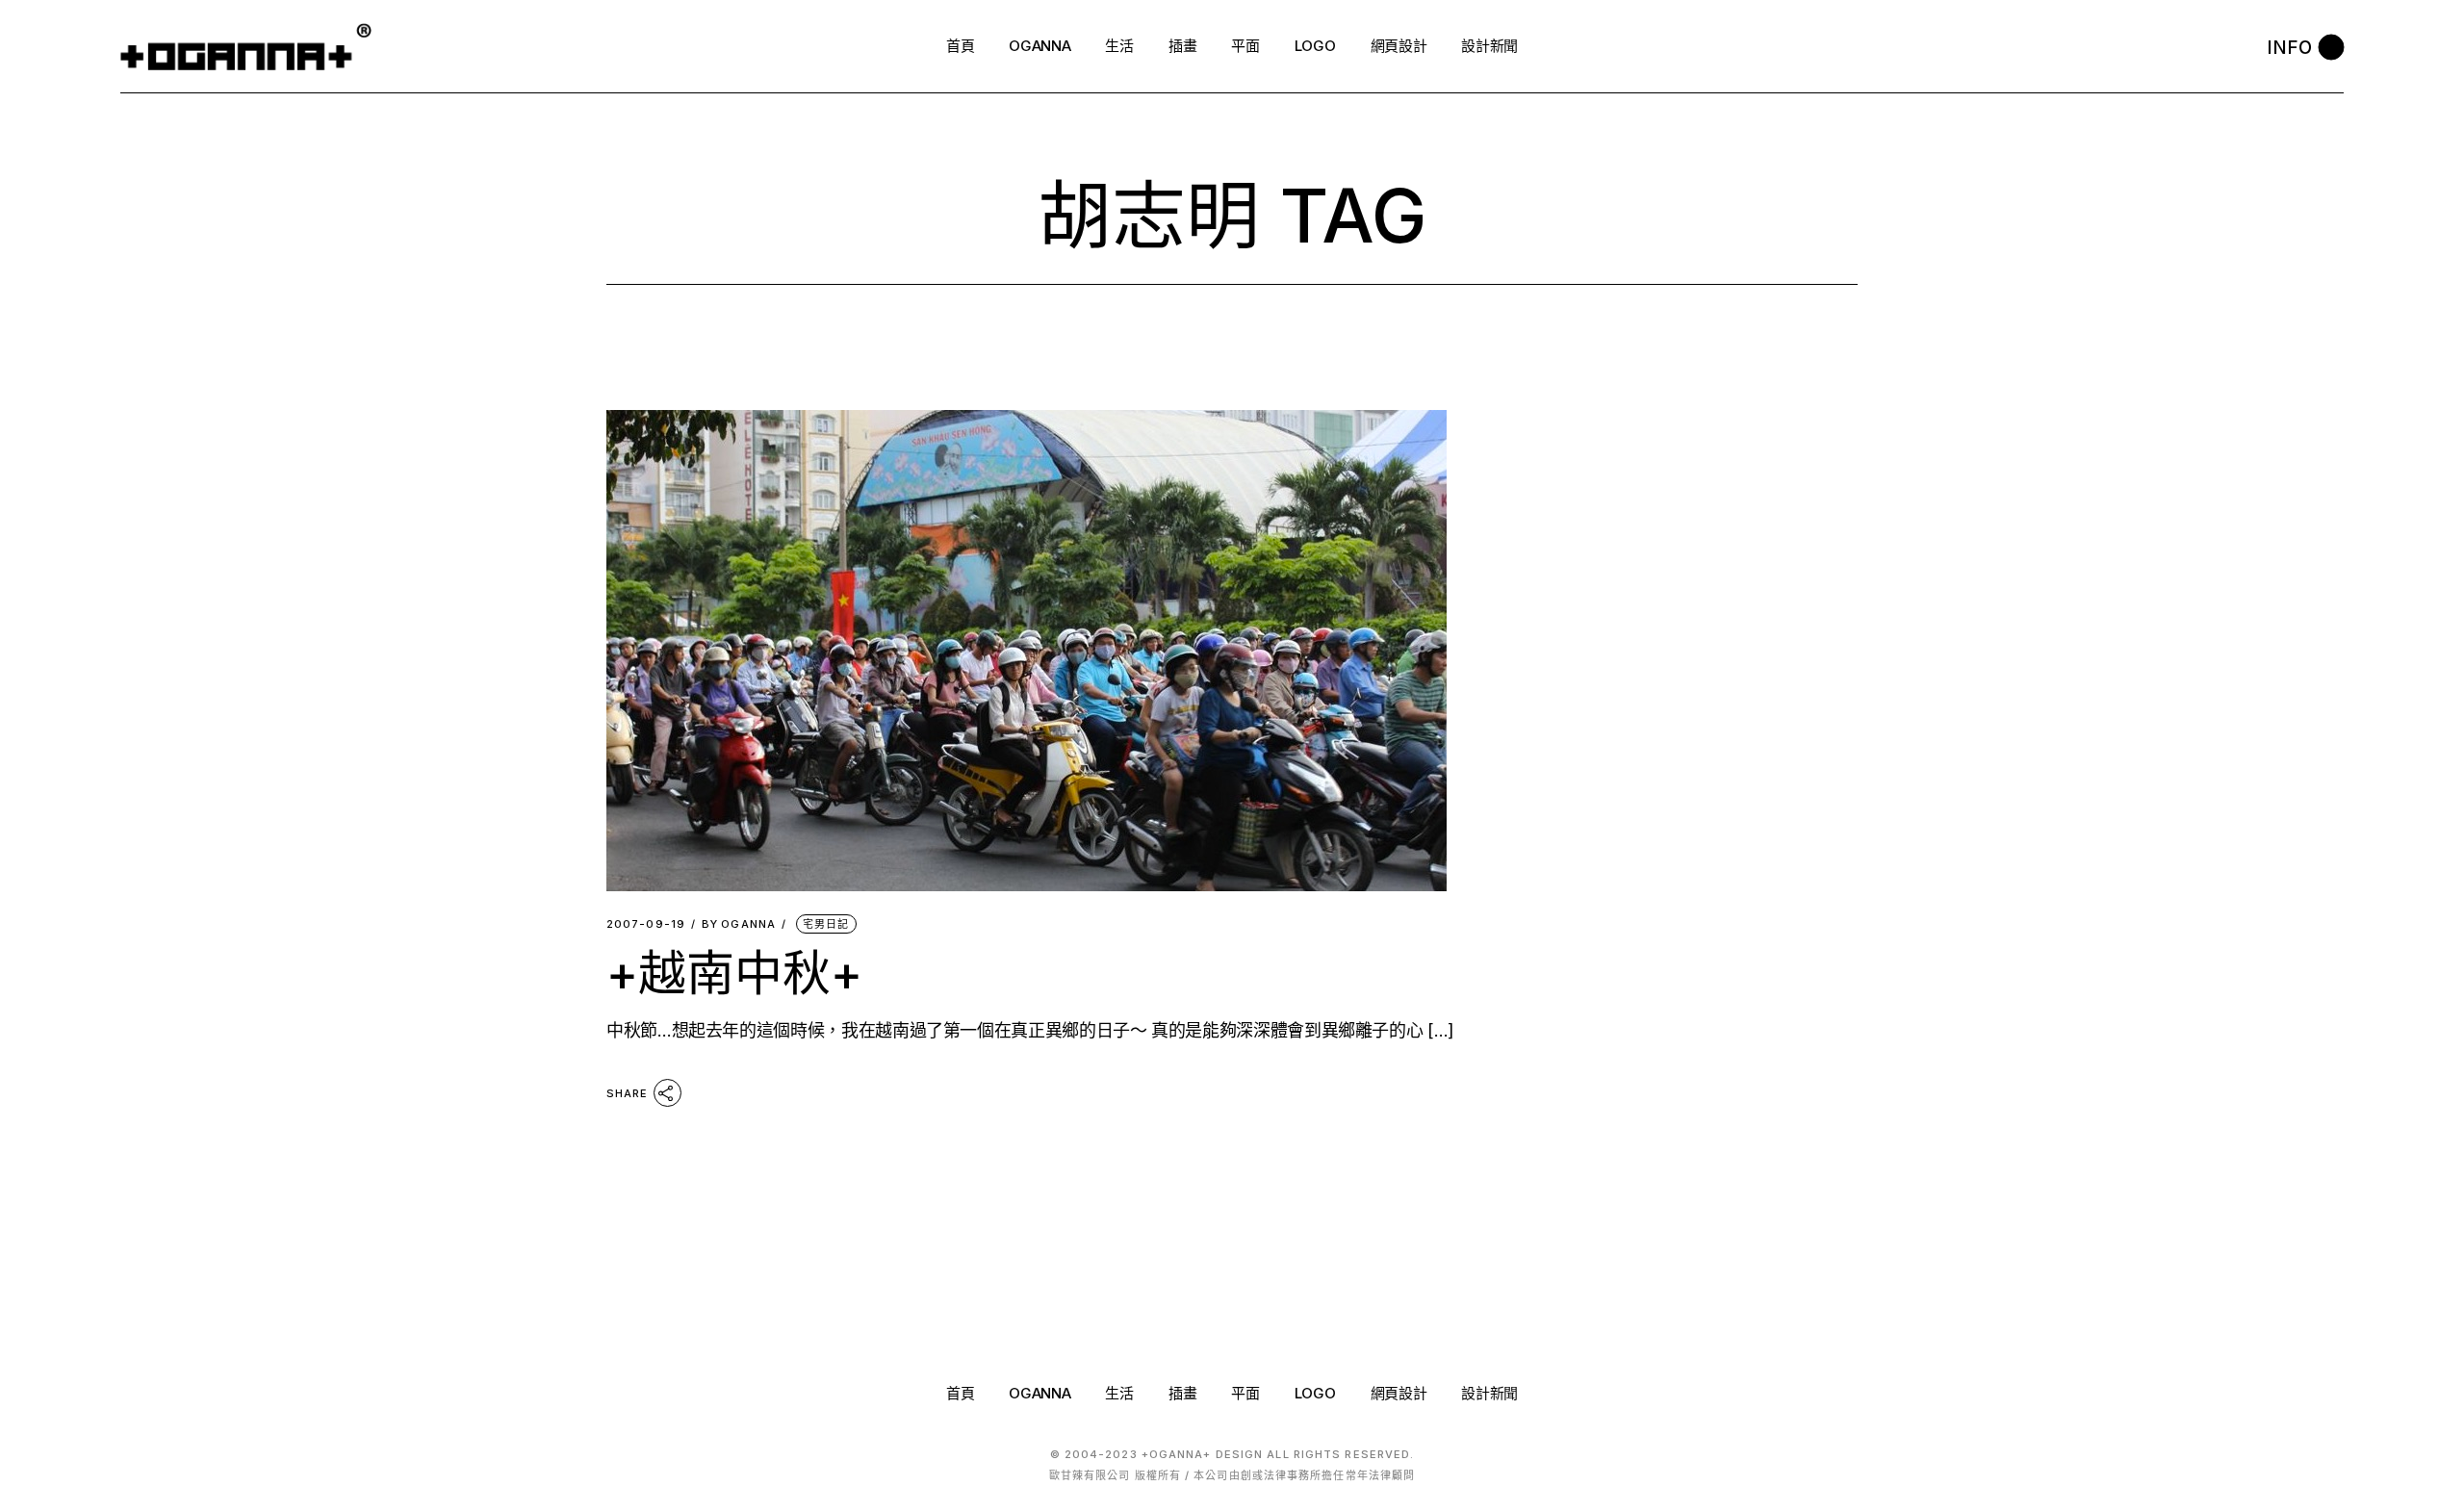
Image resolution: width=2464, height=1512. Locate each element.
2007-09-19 (646, 924)
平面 (1245, 1393)
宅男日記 (826, 924)
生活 (1119, 1393)
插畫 (1182, 1393)
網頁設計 (1399, 1393)
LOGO (1315, 1393)
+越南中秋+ (734, 973)
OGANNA (739, 924)
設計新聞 (1489, 1393)
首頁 (960, 1393)
